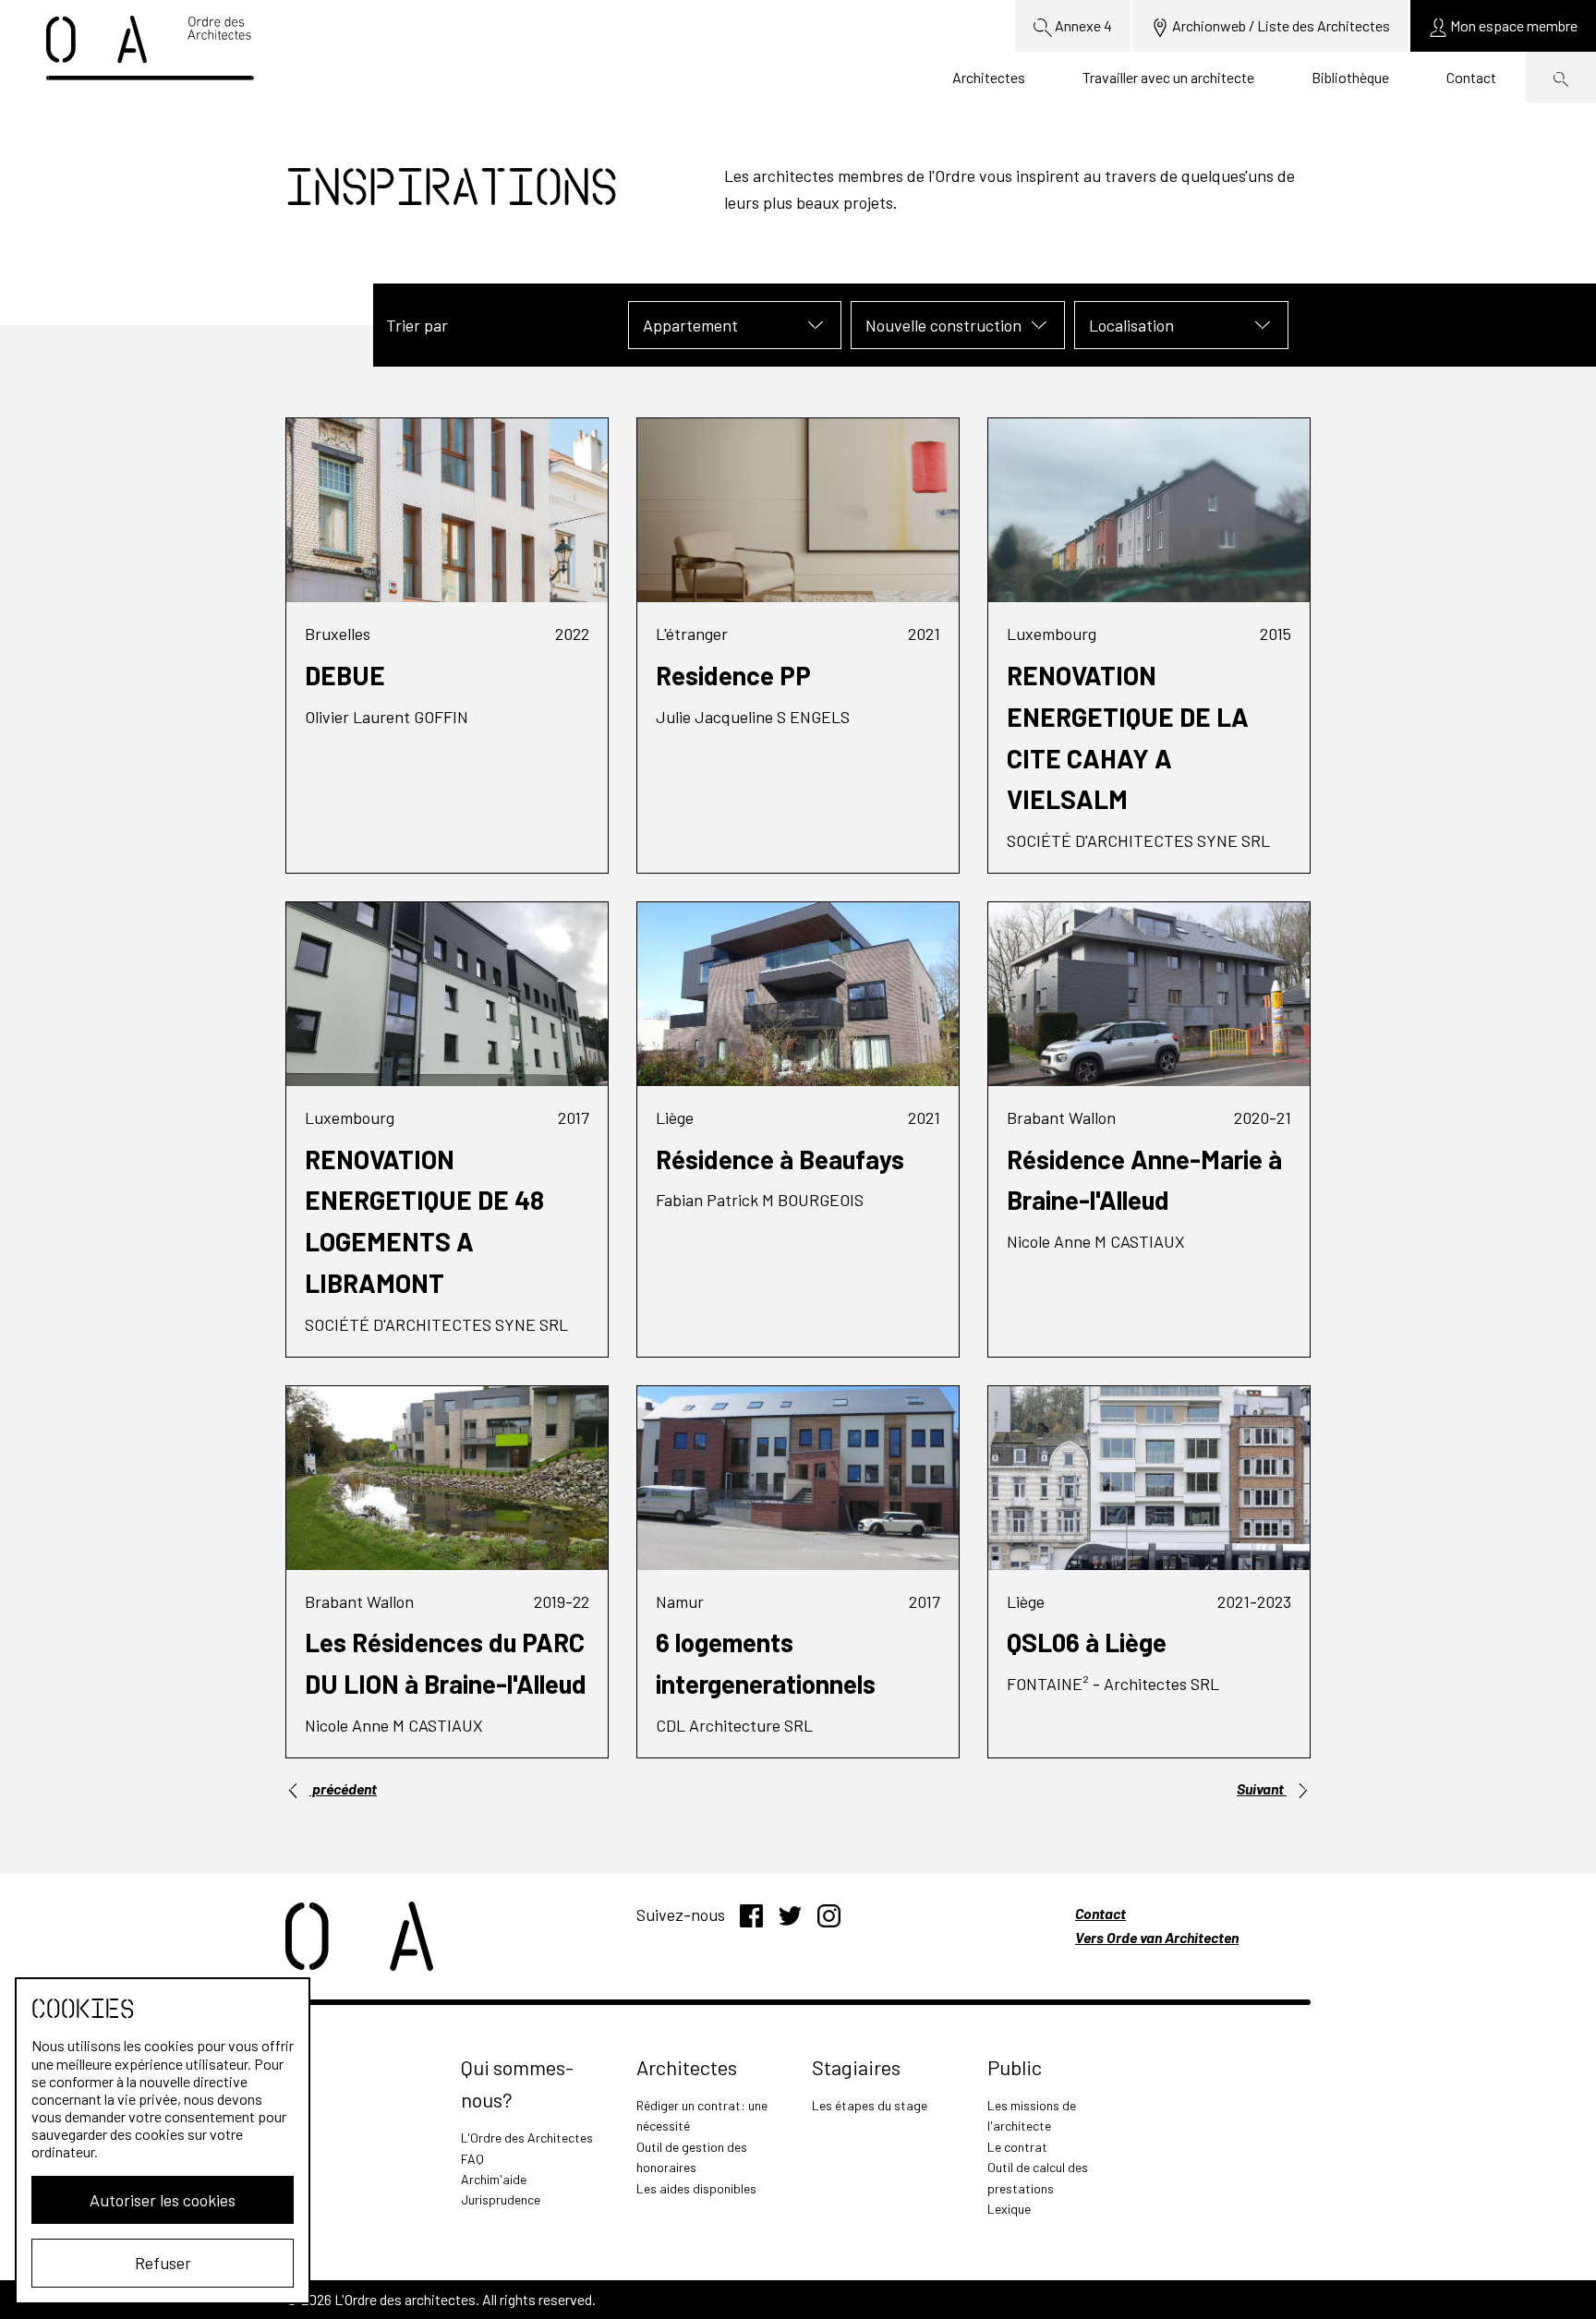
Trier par (417, 325)
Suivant (1262, 1788)
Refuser (163, 2263)
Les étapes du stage (870, 2105)
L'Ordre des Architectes (527, 2138)
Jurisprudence (501, 2199)
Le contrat (1017, 2147)
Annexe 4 (1082, 25)
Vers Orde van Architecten (1157, 1937)
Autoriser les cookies (163, 2200)
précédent (343, 1788)
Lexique (1009, 2209)
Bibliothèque (1350, 77)
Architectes (989, 77)
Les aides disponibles (696, 2188)
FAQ (472, 2159)
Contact (1471, 77)
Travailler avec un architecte (1168, 77)
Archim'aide (494, 2179)
